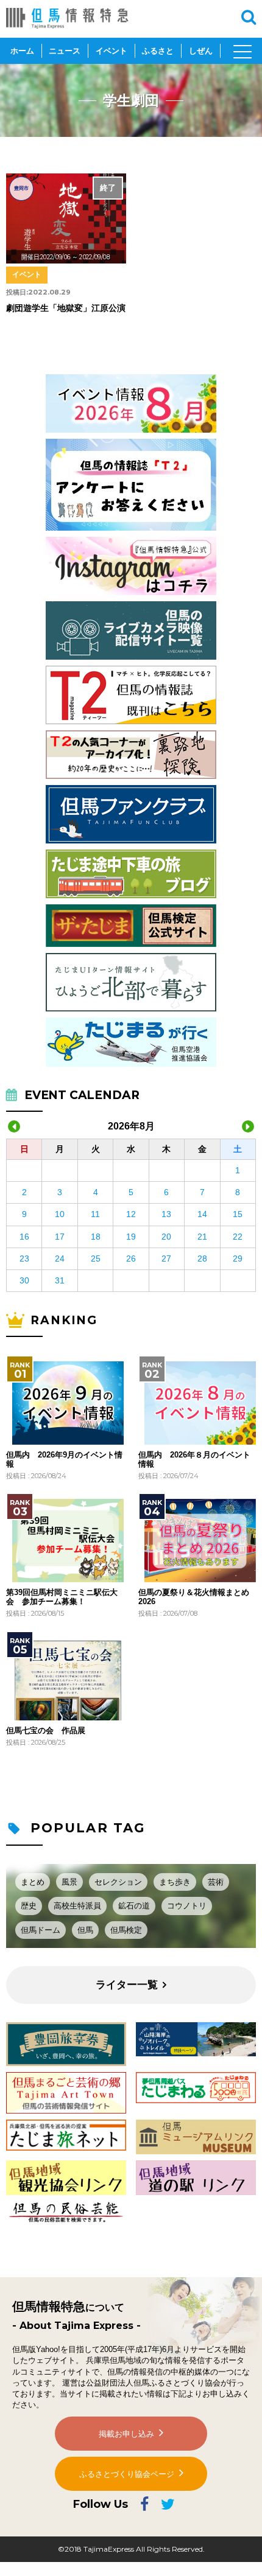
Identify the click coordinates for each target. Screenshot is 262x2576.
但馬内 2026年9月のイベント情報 (64, 1459)
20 (166, 1237)
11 (95, 1214)
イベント (112, 51)
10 (60, 1214)
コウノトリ (187, 1906)
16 (24, 1237)
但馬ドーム (41, 1930)
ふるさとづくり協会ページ (127, 2474)
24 (60, 1258)
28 (202, 1258)
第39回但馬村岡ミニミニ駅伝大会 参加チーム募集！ (62, 1597)
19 (131, 1237)
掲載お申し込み (126, 2434)
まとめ (33, 1882)
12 (131, 1214)
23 (24, 1258)
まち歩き (175, 1882)
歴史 (29, 1906)
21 (202, 1237)
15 (238, 1214)
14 (202, 1214)
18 (96, 1237)
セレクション (118, 1882)
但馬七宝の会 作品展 (46, 1731)
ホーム (22, 51)
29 (238, 1258)
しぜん (201, 51)
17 (60, 1237)
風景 (69, 1882)
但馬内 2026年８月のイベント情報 (194, 1459)
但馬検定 (126, 1930)
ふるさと (158, 51)
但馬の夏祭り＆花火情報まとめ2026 (194, 1597)
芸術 (216, 1882)
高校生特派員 (77, 1906)
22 (238, 1237)
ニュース (65, 51)
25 (96, 1258)
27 (166, 1258)
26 (131, 1258)
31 (60, 1280)
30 (24, 1280)
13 (166, 1214)
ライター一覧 (127, 1985)
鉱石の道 (134, 1906)
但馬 (85, 1930)
